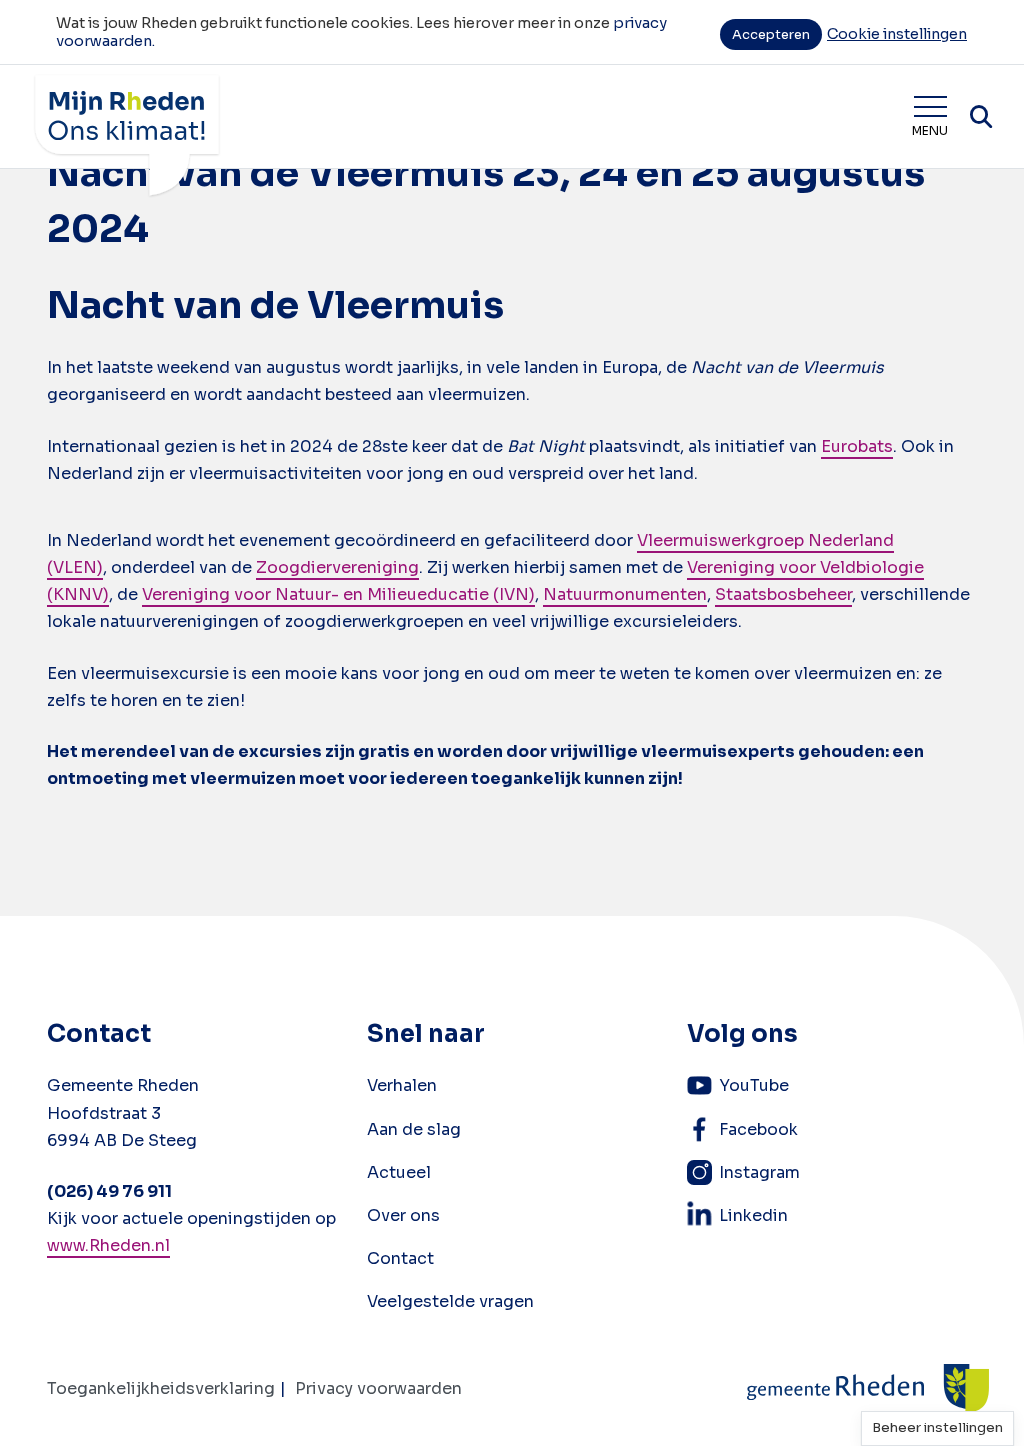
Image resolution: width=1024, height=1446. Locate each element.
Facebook (758, 1129)
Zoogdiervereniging (337, 567)
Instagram (759, 1172)
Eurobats (857, 446)
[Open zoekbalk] (981, 117)
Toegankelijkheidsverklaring (161, 1388)
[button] (937, 1428)
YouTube (754, 1085)
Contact (400, 1258)
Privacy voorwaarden (378, 1388)
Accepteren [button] (771, 34)
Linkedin (753, 1215)
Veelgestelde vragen (450, 1301)
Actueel (399, 1172)
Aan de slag (414, 1129)
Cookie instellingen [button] (897, 34)
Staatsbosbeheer (783, 594)
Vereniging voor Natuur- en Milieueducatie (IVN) (338, 594)
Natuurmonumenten (625, 594)
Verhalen (402, 1085)
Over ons (403, 1215)
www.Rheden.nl (108, 1245)
